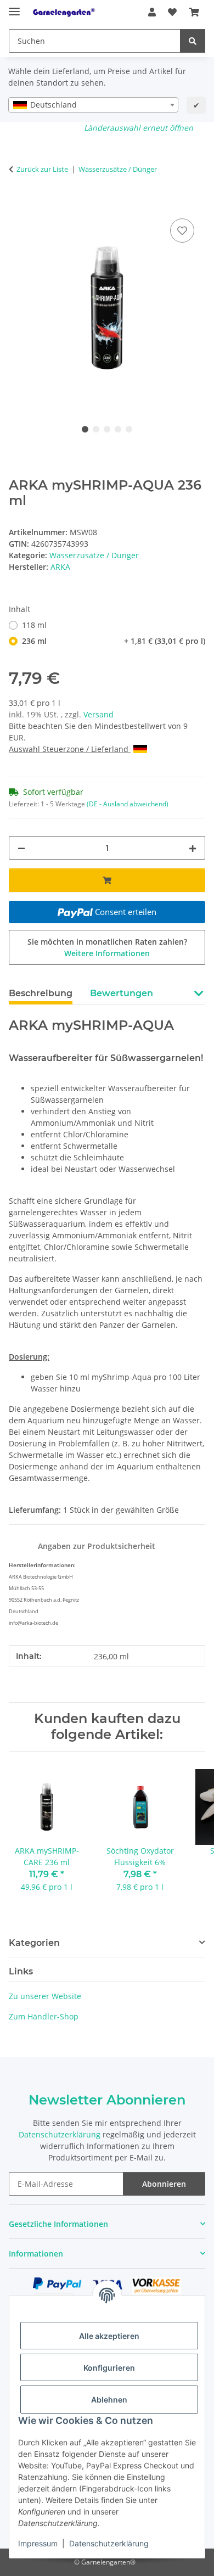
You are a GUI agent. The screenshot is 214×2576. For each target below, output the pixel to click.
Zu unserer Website (45, 1996)
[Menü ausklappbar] (14, 7)
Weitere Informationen (107, 953)
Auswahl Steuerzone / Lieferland (70, 749)
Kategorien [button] (34, 1943)
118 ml (34, 625)
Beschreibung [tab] (41, 993)
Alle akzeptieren (109, 2336)
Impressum (38, 2543)
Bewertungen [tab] (122, 993)
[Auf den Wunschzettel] (182, 231)
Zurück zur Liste (42, 169)
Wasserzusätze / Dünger (94, 555)
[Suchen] (193, 41)
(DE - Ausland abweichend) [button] (128, 804)
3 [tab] (107, 429)
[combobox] (93, 105)
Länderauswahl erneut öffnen (139, 128)
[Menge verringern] (21, 848)
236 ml (114, 641)
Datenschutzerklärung (109, 2543)
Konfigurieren (109, 2368)
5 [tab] (129, 429)
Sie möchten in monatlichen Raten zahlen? (107, 947)
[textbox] (93, 105)
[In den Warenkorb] (18, 204)
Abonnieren (164, 2184)
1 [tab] (85, 429)
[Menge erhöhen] (193, 848)
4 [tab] (118, 429)
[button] (152, 12)
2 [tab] (96, 429)
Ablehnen (109, 2400)
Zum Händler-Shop (44, 2016)
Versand (98, 714)
